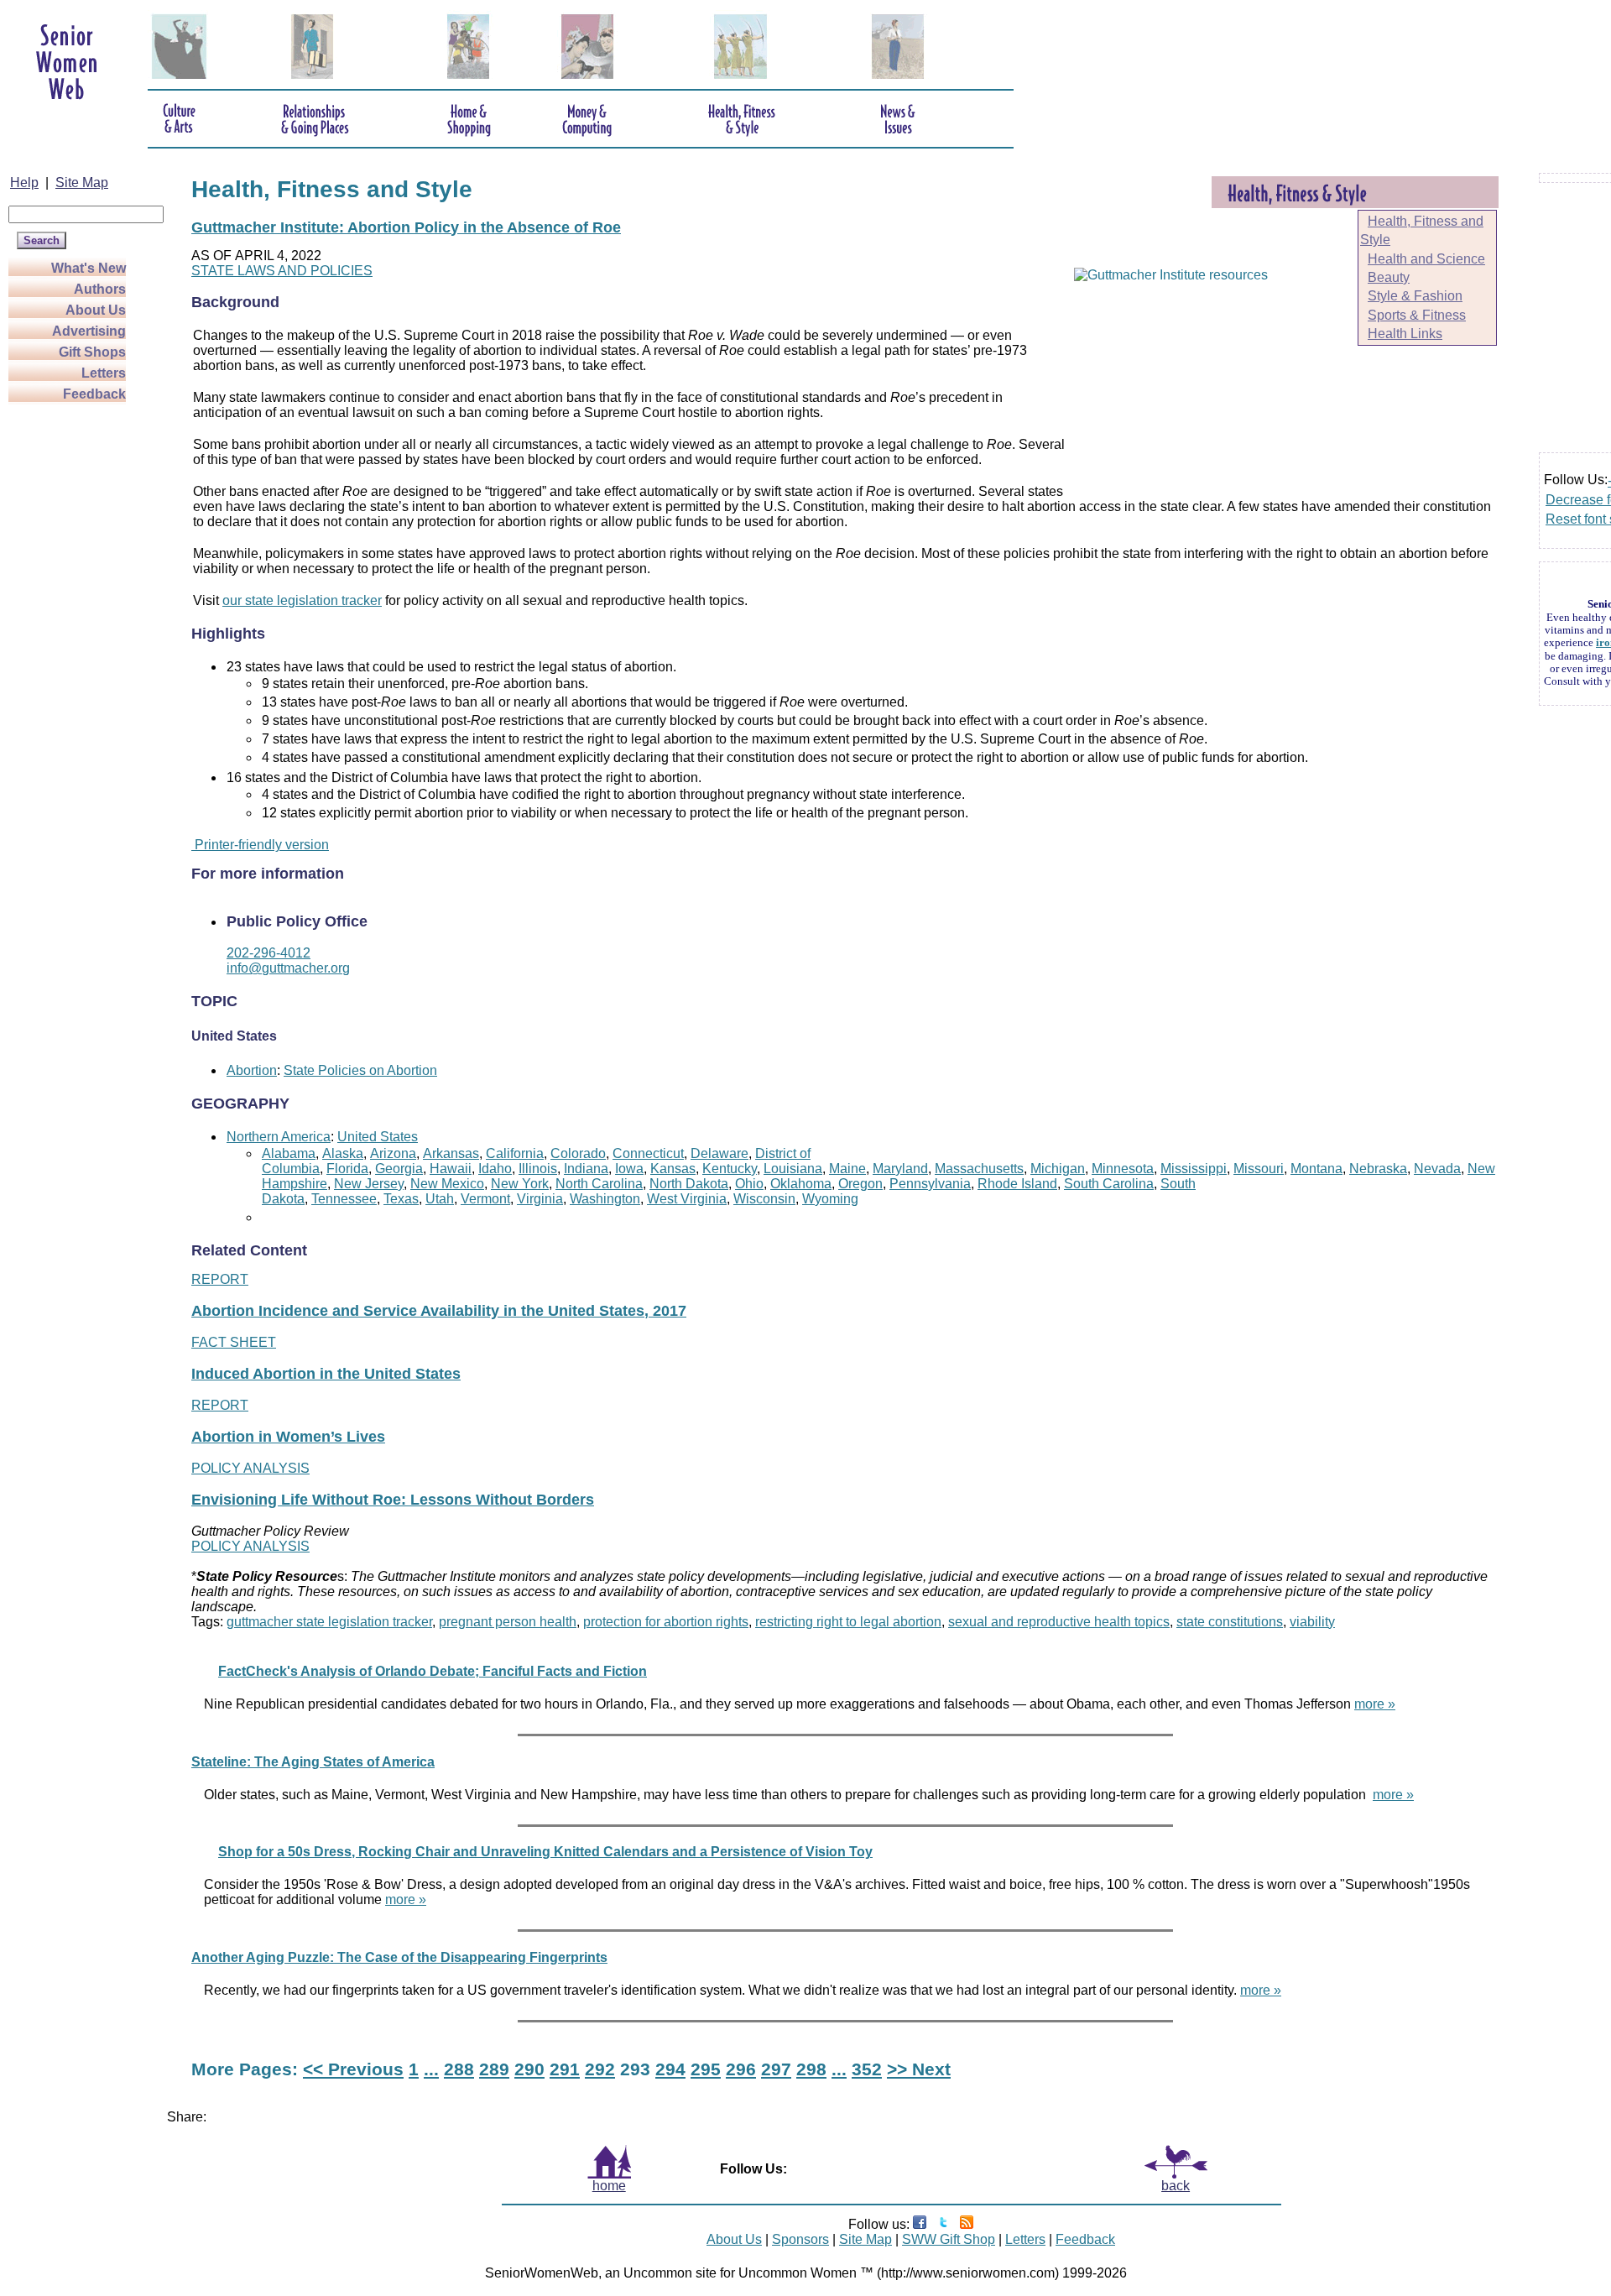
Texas (401, 1199)
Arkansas (451, 1153)
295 (706, 2069)
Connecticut (648, 1153)
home (609, 2186)
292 (600, 2069)
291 (565, 2069)
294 (670, 2069)
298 (811, 2069)
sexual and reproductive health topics (1059, 1622)
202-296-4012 (268, 953)
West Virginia (687, 1199)
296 (741, 2069)
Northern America (279, 1137)
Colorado (578, 1153)
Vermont (485, 1199)
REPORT (220, 1279)
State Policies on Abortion (360, 1070)
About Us (96, 310)
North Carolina (599, 1184)
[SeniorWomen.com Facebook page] (920, 2224)
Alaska (343, 1153)
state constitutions (1230, 1622)
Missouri (1259, 1169)
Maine (847, 1169)
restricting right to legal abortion (848, 1622)
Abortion (252, 1070)
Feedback (94, 394)
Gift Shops (92, 352)
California (515, 1153)
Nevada (1437, 1169)
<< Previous (353, 2069)
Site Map (82, 183)
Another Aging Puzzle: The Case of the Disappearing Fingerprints (399, 1957)
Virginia (540, 1199)
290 (529, 2069)
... (431, 2069)
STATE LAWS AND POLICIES (282, 271)
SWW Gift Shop (949, 2239)
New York (520, 1184)
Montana (1316, 1169)
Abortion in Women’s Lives (288, 1437)
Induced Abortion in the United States (326, 1374)
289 (494, 2069)
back (1176, 2186)
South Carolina (1109, 1184)
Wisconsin (764, 1199)
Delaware (719, 1153)
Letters (104, 373)
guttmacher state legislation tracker (329, 1622)
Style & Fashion (1415, 296)
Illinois (538, 1169)
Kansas (673, 1169)
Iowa (629, 1169)
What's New (89, 268)
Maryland (900, 1169)
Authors (100, 289)
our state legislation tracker (302, 600)
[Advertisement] (76, 656)
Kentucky (730, 1169)
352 (867, 2069)
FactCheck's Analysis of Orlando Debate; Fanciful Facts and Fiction (433, 1671)
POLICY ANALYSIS (250, 1468)
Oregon (860, 1184)
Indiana (586, 1169)
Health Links (1405, 334)
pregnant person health (508, 1622)
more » (1375, 1704)
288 (459, 2069)
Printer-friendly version (260, 845)
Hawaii (451, 1169)
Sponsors (800, 2239)
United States (378, 1137)
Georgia (399, 1169)
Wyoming (830, 1199)
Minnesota (1123, 1169)
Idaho (495, 1169)
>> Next (919, 2069)
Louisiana (793, 1169)
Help (24, 183)
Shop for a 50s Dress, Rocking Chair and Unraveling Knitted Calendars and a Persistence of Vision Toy (545, 1852)
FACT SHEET (234, 1342)
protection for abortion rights (666, 1622)
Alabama (289, 1153)
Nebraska (1378, 1169)
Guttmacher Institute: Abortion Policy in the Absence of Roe (406, 227)
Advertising (89, 331)
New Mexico (447, 1184)
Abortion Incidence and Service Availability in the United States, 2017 (439, 1311)
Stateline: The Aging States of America (313, 1762)
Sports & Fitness (1417, 315)
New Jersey (369, 1184)
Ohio (749, 1184)
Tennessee (344, 1199)
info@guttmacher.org (288, 968)
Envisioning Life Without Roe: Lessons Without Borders (393, 1500)
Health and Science (1426, 259)
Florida (347, 1169)
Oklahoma (801, 1184)
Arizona (393, 1153)
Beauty (1389, 277)
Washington (605, 1199)
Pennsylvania (930, 1184)
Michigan (1058, 1169)
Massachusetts (979, 1169)
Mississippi (1194, 1169)
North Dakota (689, 1184)
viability (1312, 1622)
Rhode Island (1017, 1184)
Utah (440, 1199)
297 (776, 2069)
